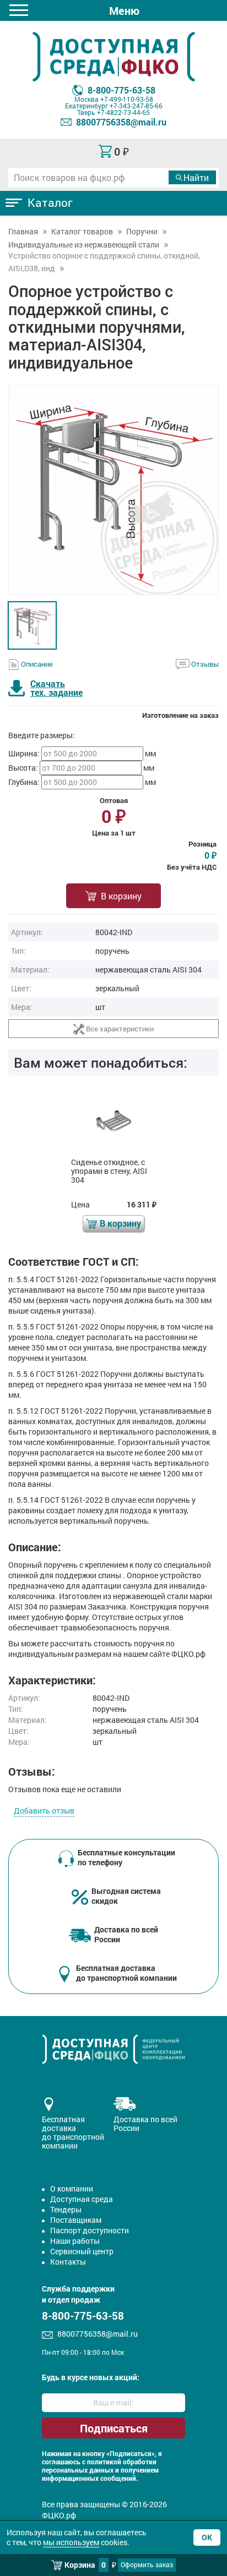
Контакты (68, 2262)
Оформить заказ (147, 2564)
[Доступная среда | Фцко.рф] (113, 57)
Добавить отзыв (44, 1811)
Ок (207, 2537)
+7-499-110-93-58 (127, 99)
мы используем (71, 2542)
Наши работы (75, 2241)
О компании (72, 2188)
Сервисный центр (82, 2251)
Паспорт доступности (90, 2230)
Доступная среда (82, 2199)
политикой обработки (122, 2462)
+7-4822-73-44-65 (123, 112)
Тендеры (66, 2209)
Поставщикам (76, 2220)
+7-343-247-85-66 (136, 106)
